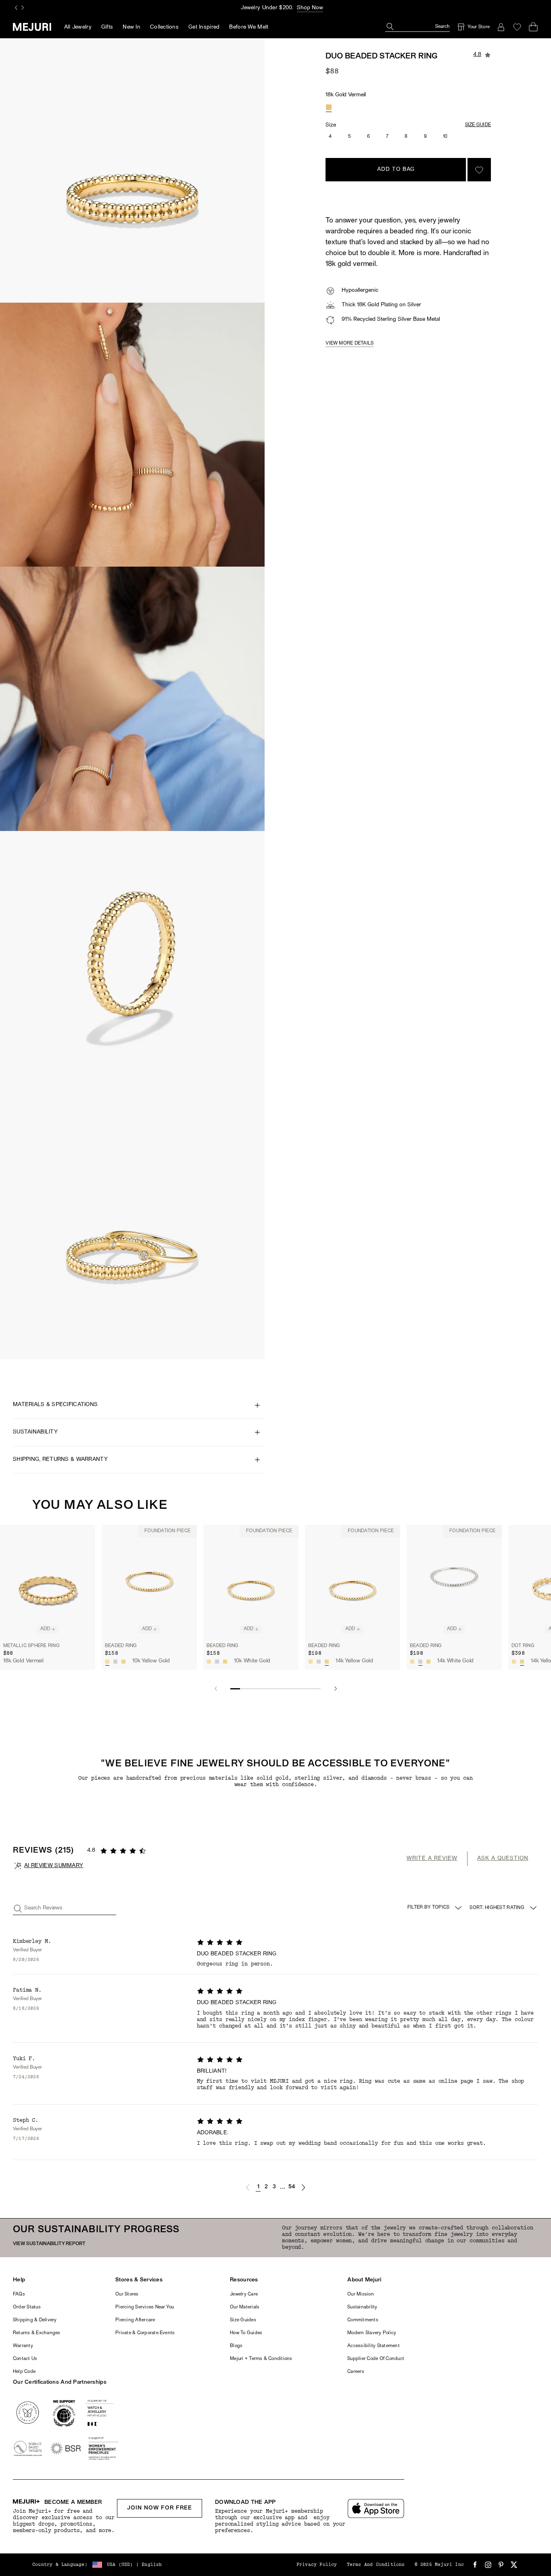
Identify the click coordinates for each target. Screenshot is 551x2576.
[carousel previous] (16, 8)
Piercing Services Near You (145, 2307)
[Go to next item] (335, 1689)
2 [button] (266, 2187)
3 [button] (274, 2187)
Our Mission (361, 2294)
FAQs (19, 2294)
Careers (356, 2372)
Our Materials (245, 2307)
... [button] (283, 2187)
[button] (248, 2188)
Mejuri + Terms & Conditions (261, 2359)
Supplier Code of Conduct (376, 2359)
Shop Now (310, 8)
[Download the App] (376, 2508)
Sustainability (362, 2307)
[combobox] (504, 1908)
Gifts (107, 27)
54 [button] (292, 2187)
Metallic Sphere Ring (31, 1646)
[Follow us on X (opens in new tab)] (514, 2565)
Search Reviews (43, 1908)
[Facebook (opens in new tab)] (475, 2565)
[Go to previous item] (216, 1689)
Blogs (236, 2346)
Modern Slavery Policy (372, 2333)
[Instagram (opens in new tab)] (488, 2565)
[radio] (329, 107)
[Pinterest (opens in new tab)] (501, 2565)
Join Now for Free (160, 2508)
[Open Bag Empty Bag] (533, 27)
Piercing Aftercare (135, 2320)
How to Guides (246, 2333)
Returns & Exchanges (37, 2333)
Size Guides (243, 2320)
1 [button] (258, 2187)
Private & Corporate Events (145, 2333)
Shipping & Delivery (35, 2320)
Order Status (27, 2307)
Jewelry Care (244, 2294)
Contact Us (25, 2359)
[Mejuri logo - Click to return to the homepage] (32, 27)
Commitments (363, 2320)
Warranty (23, 2346)
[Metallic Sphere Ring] (48, 1582)
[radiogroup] (329, 107)
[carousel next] (23, 8)
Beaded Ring (121, 1646)
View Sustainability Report (49, 2244)
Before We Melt (249, 27)
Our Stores (127, 2294)
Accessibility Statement (374, 2346)
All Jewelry (78, 27)
